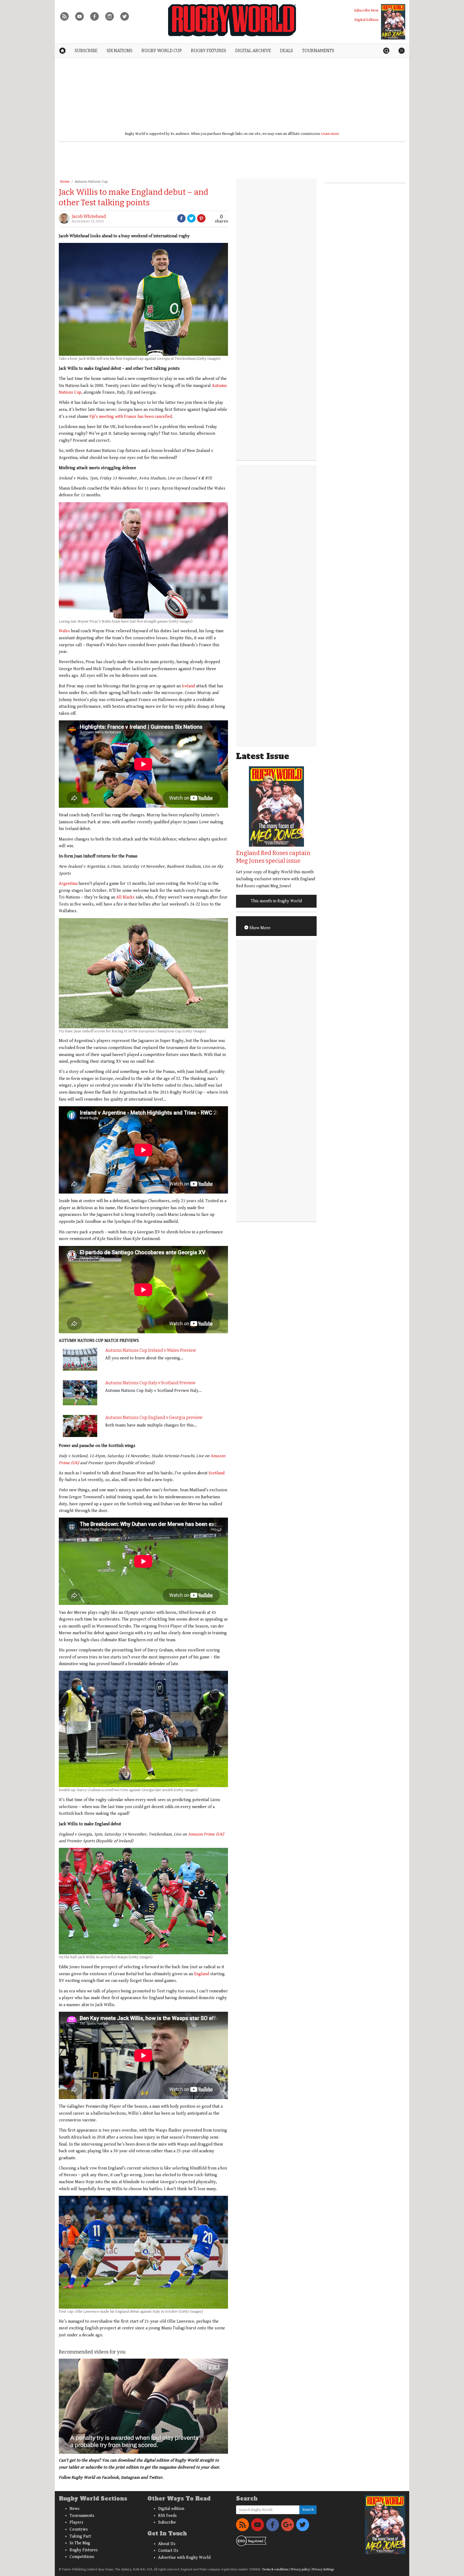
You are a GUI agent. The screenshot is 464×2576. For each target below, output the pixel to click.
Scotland (217, 1473)
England (202, 1974)
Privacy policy (300, 2569)
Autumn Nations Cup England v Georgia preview (154, 1418)
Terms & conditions (275, 2569)
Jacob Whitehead (89, 216)
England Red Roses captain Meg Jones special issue (273, 857)
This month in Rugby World (276, 901)
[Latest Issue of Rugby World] (393, 22)
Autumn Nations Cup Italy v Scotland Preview (150, 1383)
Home (65, 182)
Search (308, 2510)
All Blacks (125, 897)
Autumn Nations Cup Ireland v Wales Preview (151, 1350)
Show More (259, 928)
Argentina (68, 884)
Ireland (188, 686)
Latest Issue (263, 756)
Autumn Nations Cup (91, 182)
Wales (64, 631)
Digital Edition (366, 20)
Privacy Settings (323, 2569)
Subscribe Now (366, 10)
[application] (143, 2406)
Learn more (330, 134)
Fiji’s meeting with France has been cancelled (131, 417)
